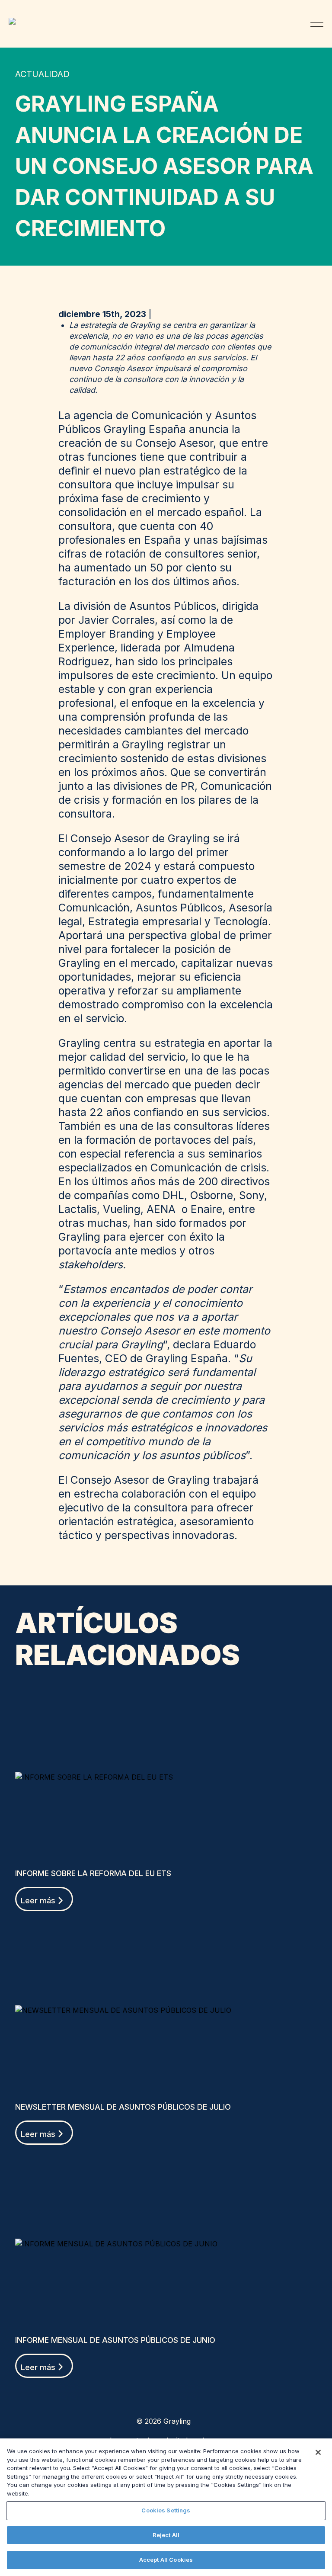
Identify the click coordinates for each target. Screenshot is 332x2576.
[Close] (318, 2452)
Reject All (166, 2535)
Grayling (15, 21)
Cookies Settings (166, 2510)
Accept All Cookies (166, 2560)
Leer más (38, 1901)
